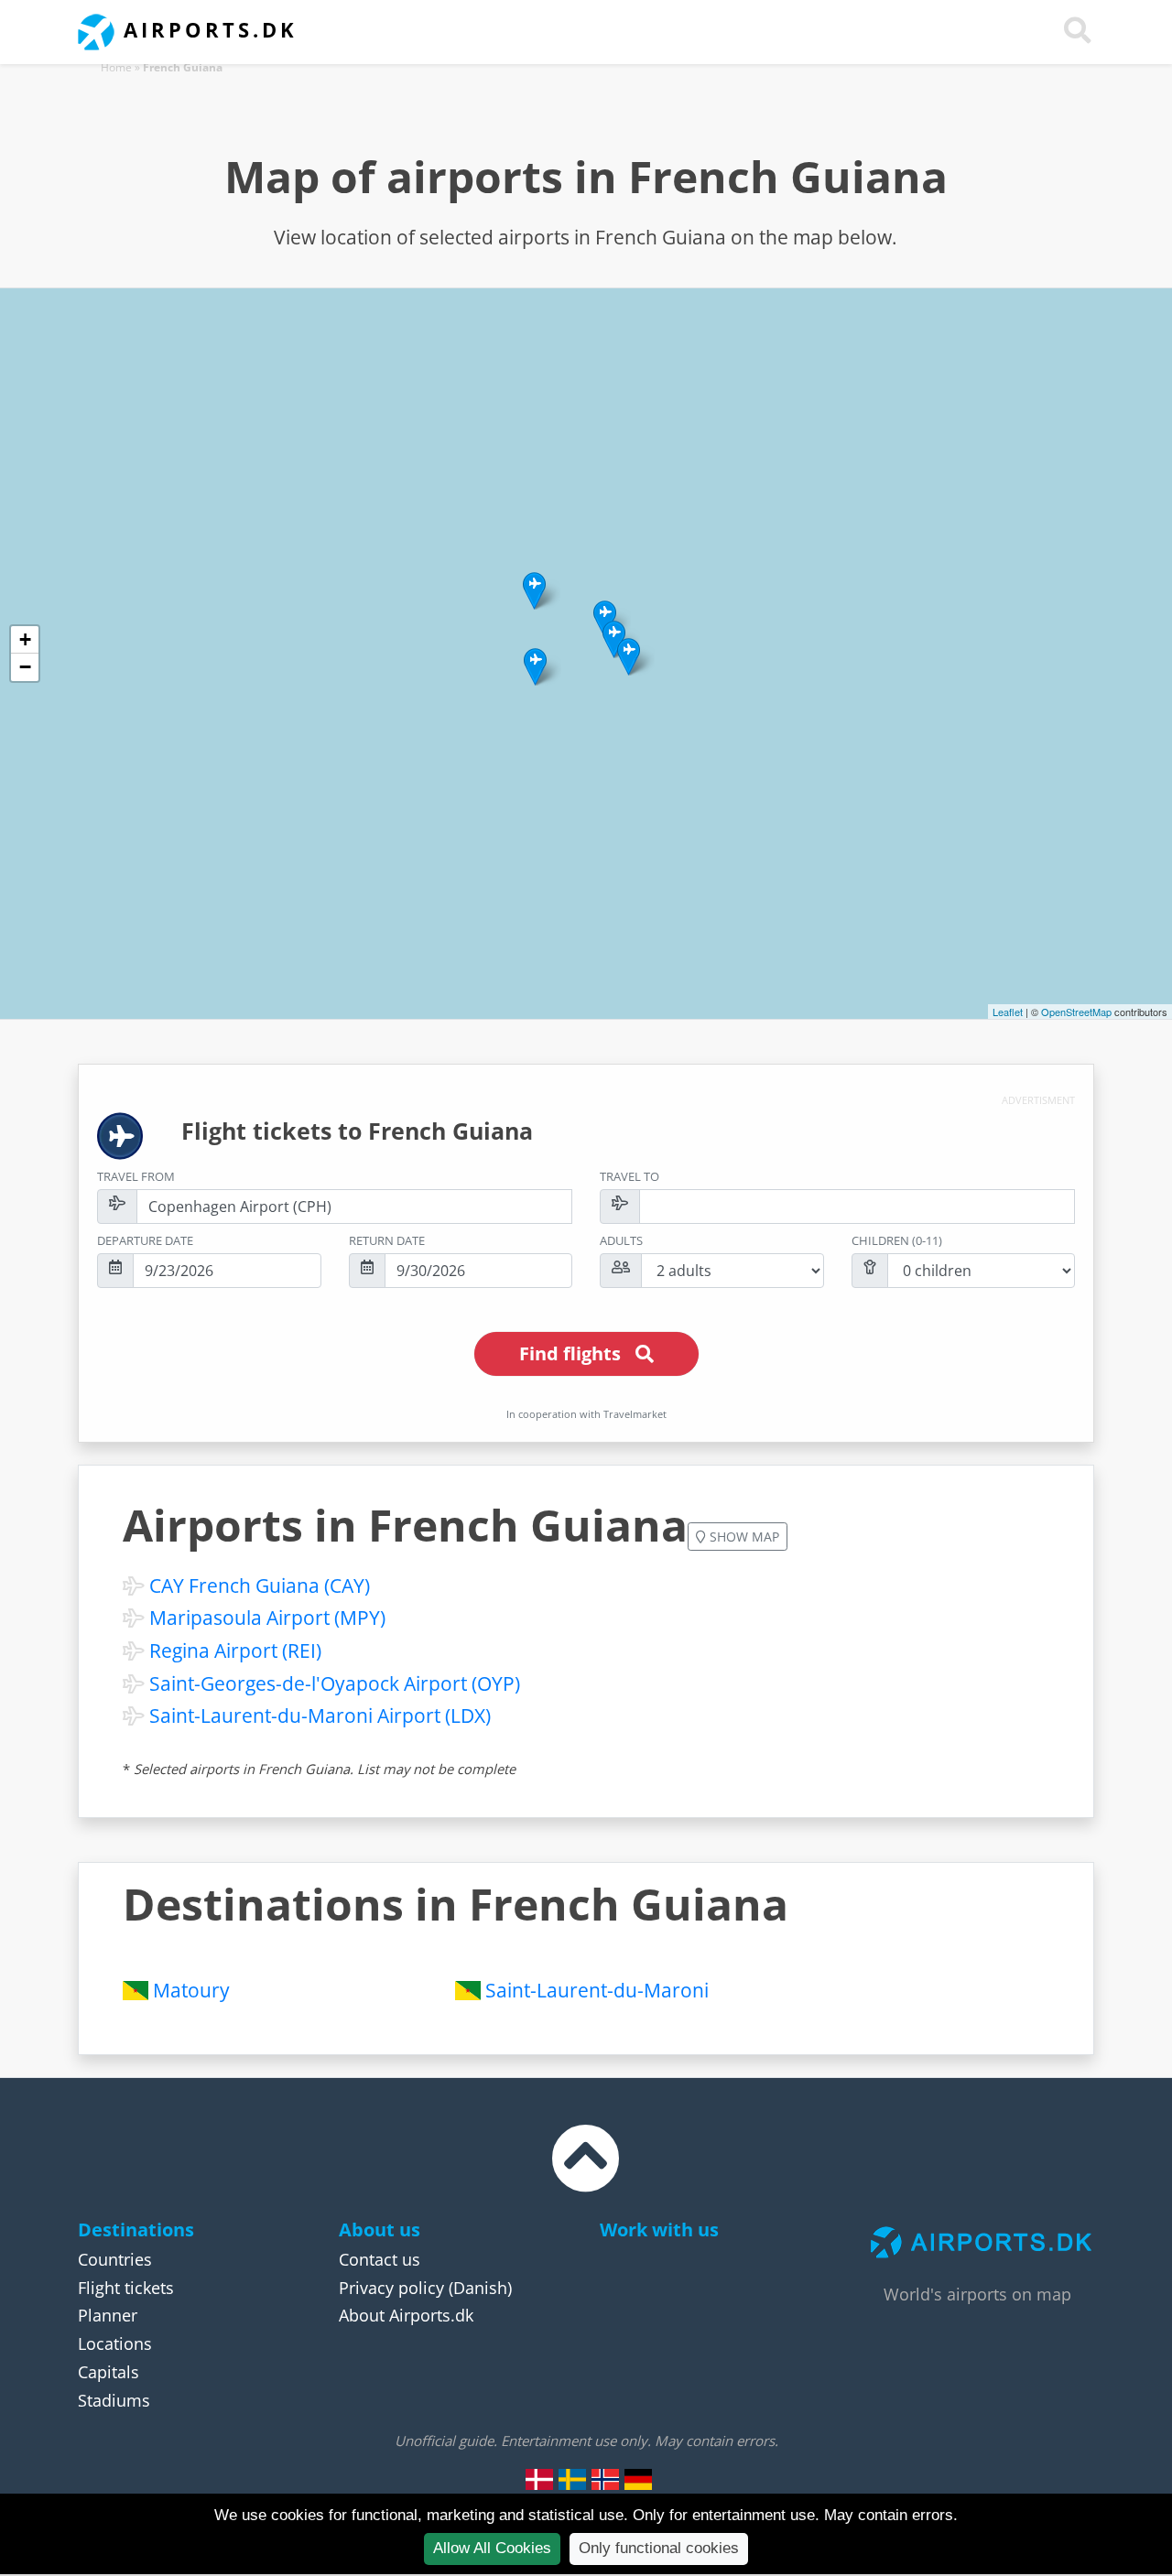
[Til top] (586, 2175)
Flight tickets (126, 2288)
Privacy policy (391, 2288)
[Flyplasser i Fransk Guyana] (605, 2479)
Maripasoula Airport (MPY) (267, 1618)
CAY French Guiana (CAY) (260, 1586)
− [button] (25, 667)
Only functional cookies (659, 2548)
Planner (108, 2315)
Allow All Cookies (492, 2548)
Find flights (570, 1353)
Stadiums (114, 2400)
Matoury (191, 1990)
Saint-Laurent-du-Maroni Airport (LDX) (320, 1716)
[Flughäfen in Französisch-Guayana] (638, 2479)
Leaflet (1008, 1012)
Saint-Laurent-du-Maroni (597, 1990)
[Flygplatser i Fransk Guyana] (572, 2479)
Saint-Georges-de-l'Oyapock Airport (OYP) (335, 1683)
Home (116, 67)
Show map (743, 1537)
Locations (115, 2343)
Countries (115, 2259)
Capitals (109, 2372)
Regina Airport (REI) (235, 1651)
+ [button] (25, 639)
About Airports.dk (406, 2315)
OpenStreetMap (1076, 1012)
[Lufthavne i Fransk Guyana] (539, 2479)
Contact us (380, 2259)
